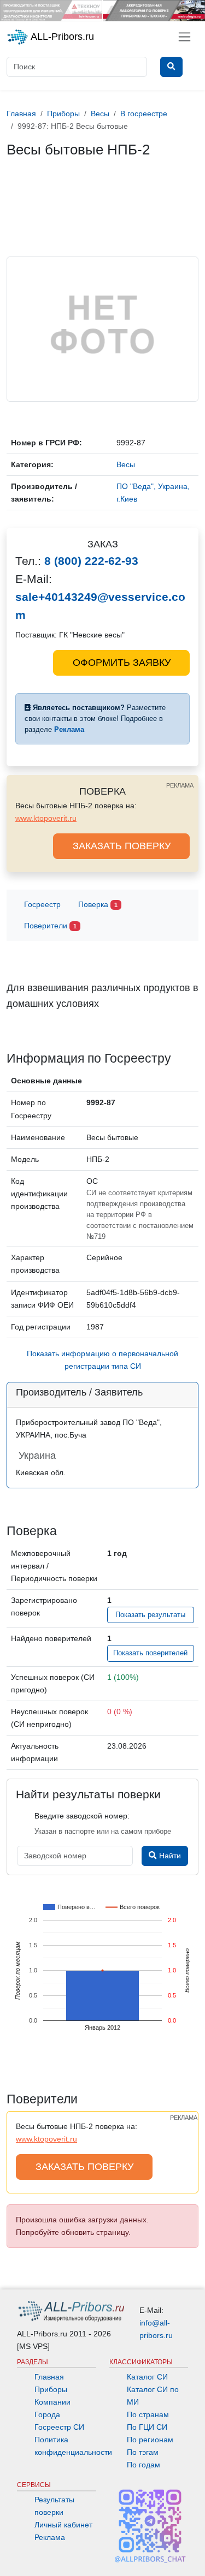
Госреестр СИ (59, 2427)
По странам (148, 2414)
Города (47, 2414)
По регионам (150, 2440)
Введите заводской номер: (82, 1816)
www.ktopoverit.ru (46, 818)
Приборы (51, 2389)
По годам (143, 2465)
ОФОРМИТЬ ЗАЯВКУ (122, 663)
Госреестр (42, 904)
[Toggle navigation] (184, 37)
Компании (52, 2402)
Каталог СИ (147, 2377)
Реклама (50, 2537)
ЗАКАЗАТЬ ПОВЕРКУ (122, 846)
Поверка (98, 904)
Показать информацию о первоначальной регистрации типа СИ (102, 1360)
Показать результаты (150, 1615)
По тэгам (143, 2452)
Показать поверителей (150, 1653)
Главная (49, 2377)
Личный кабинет (63, 2525)
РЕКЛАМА (180, 785)
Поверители (50, 926)
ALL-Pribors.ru (61, 37)
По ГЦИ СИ (147, 2427)
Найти (169, 1856)
